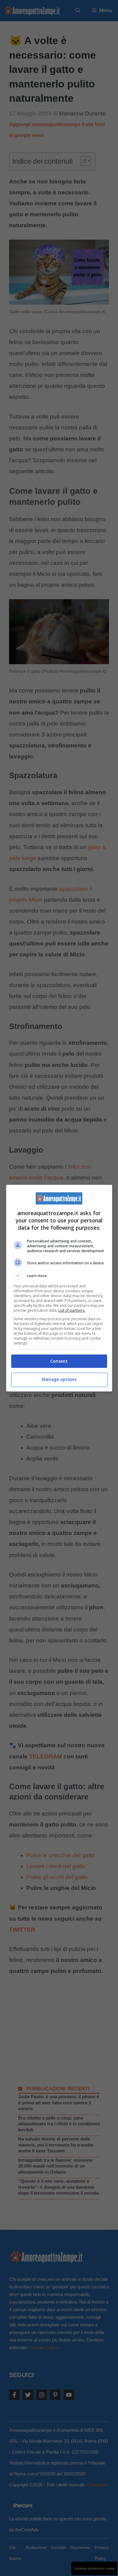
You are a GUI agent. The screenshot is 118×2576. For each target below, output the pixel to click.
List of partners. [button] (72, 1310)
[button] (59, 1276)
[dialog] (59, 1288)
